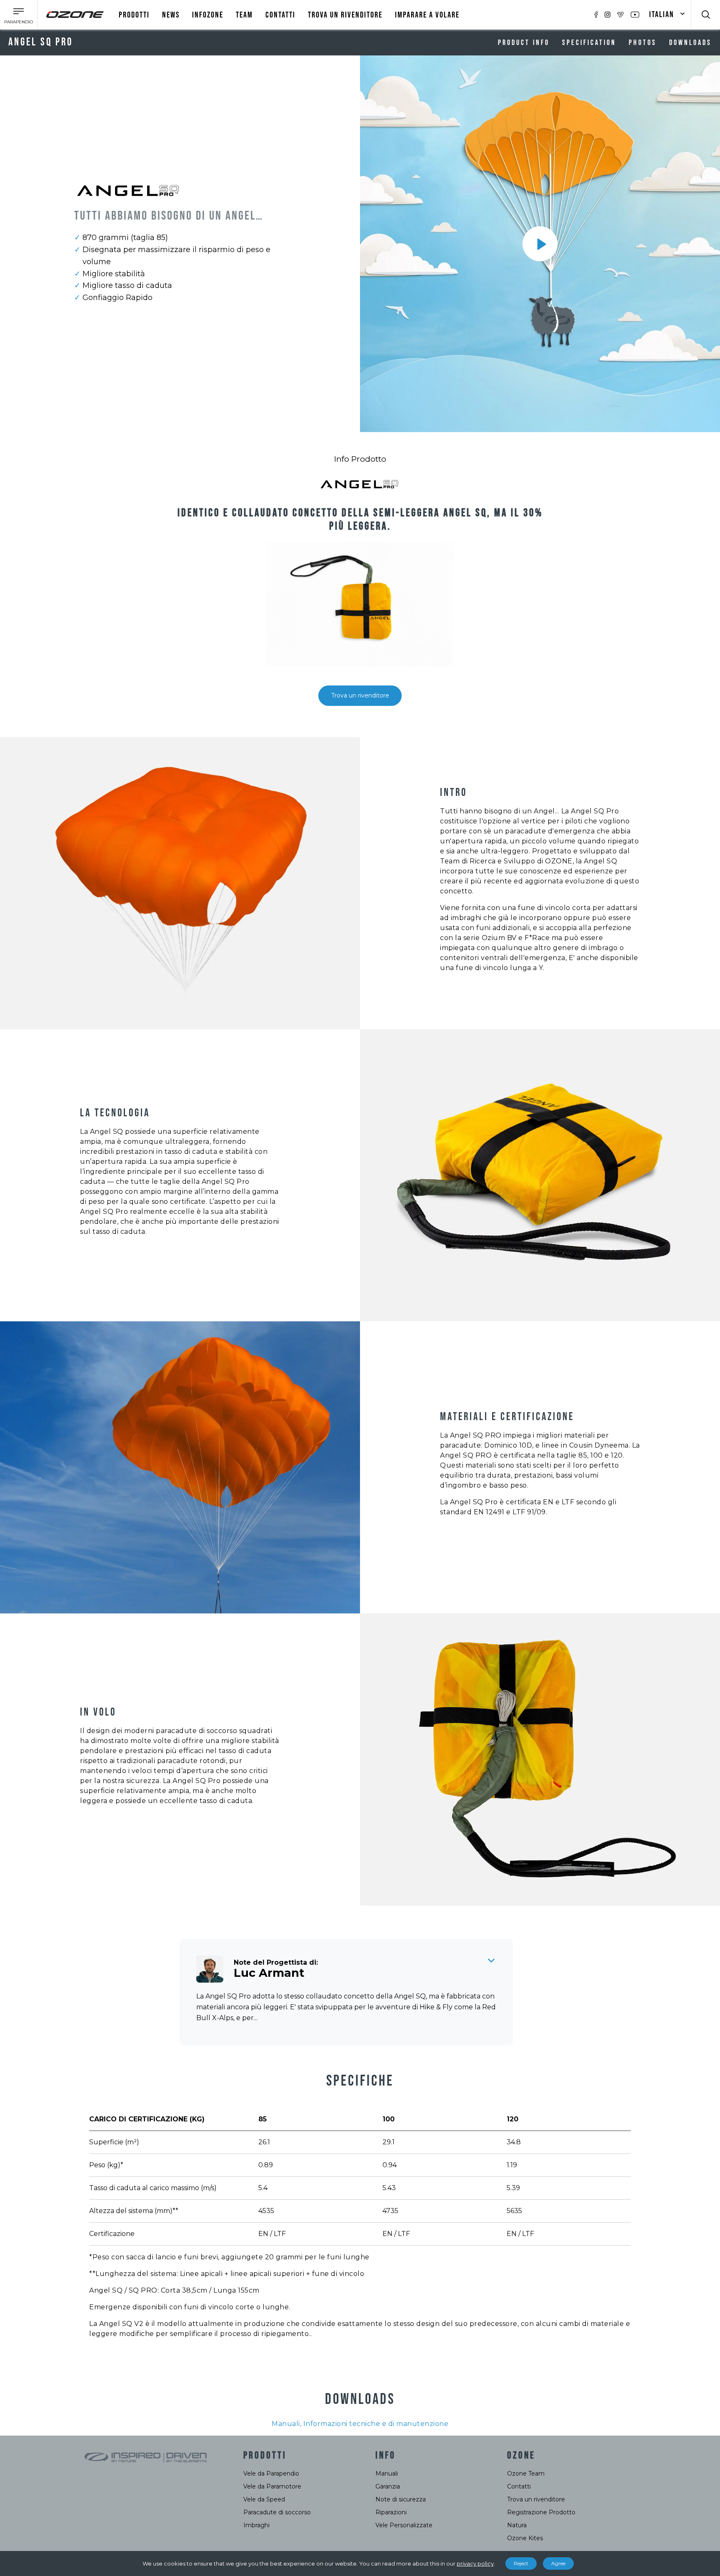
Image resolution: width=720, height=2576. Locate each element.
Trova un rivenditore (360, 695)
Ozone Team (526, 2473)
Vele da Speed (264, 2499)
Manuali (387, 2473)
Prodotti (134, 15)
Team (244, 15)
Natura (517, 2525)
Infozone (208, 15)
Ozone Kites (525, 2538)
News (171, 15)
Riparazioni (391, 2512)
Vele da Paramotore (272, 2486)
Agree (558, 2563)
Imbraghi (256, 2525)
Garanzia (388, 2486)
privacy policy (475, 2563)
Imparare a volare (427, 15)
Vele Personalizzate (404, 2525)
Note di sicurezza (401, 2499)
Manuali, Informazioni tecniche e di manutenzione (360, 2424)
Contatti (280, 15)
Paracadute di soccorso (277, 2512)
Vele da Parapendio (271, 2473)
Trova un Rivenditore (345, 15)
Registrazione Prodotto (541, 2512)
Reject (521, 2563)
